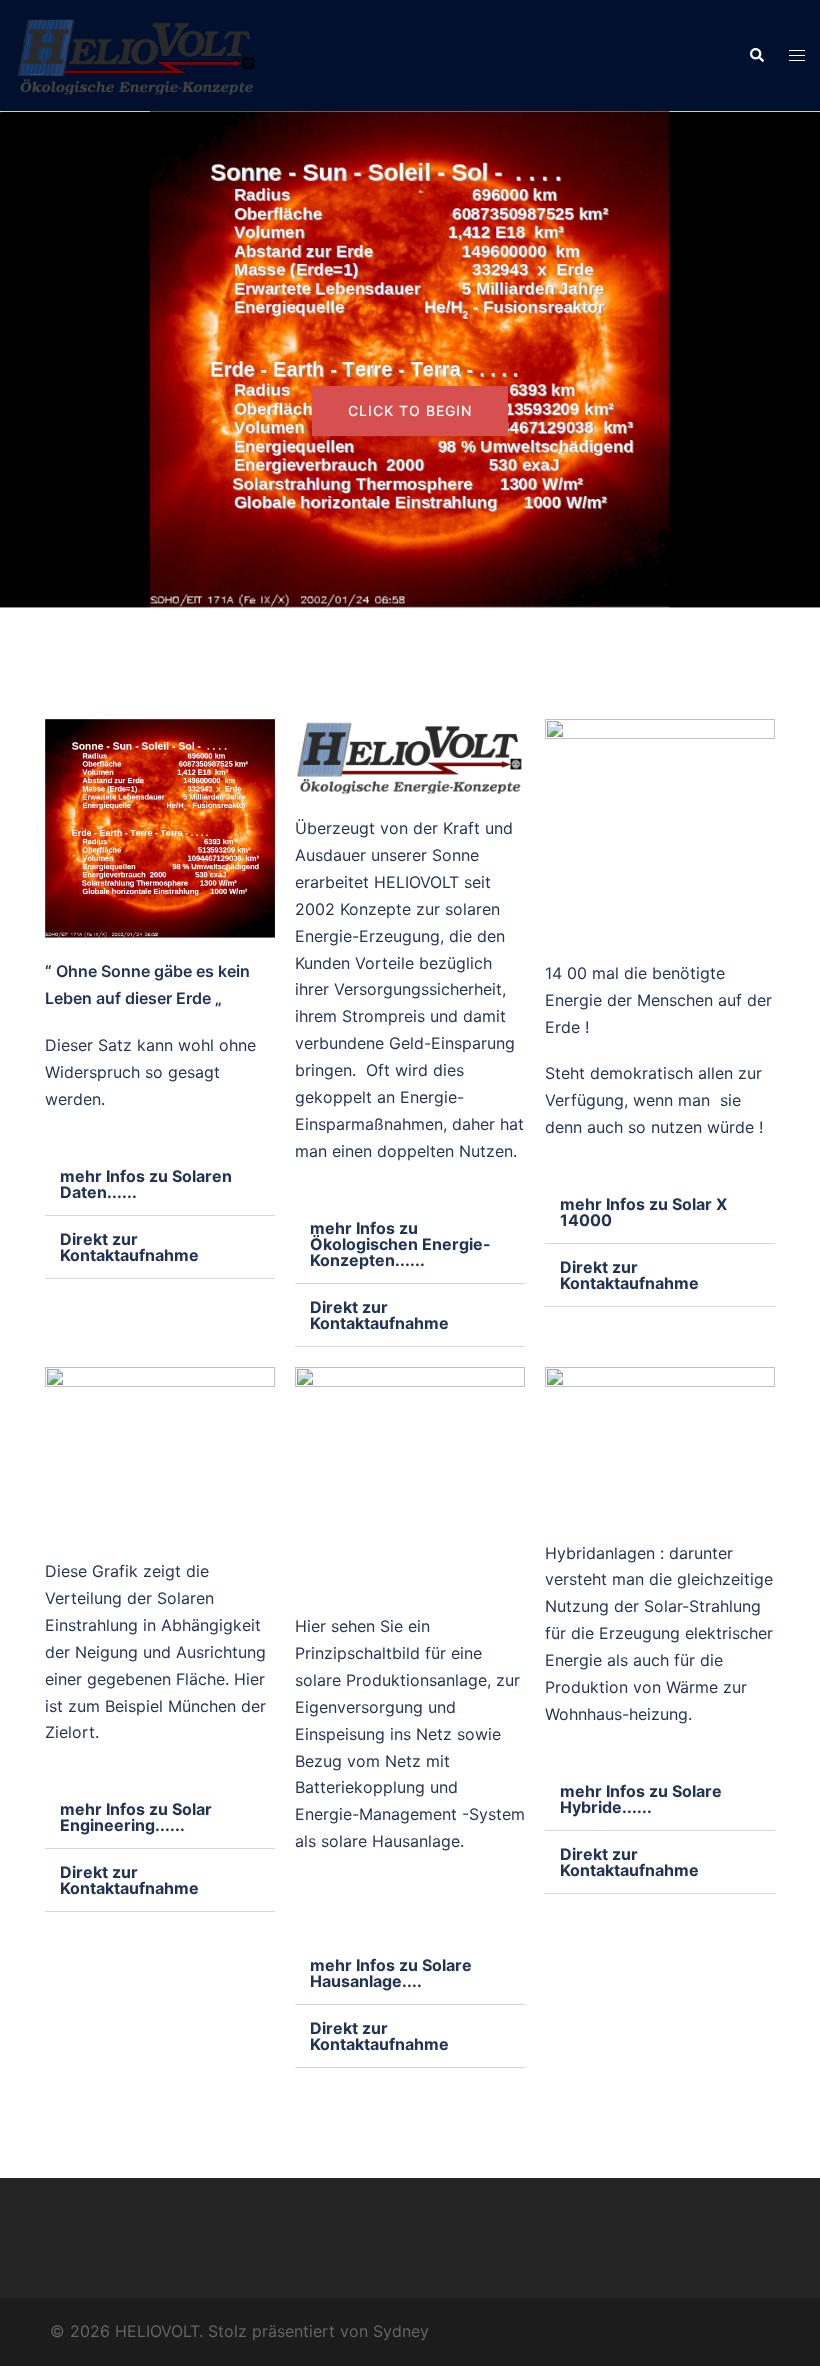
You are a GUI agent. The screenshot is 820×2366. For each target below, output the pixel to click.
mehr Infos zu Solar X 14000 (643, 1212)
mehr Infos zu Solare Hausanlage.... (391, 1973)
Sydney (401, 2331)
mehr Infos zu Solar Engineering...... (136, 1817)
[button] (756, 55)
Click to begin (410, 410)
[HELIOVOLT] (136, 54)
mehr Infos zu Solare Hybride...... (641, 1799)
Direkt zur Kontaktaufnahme (129, 1247)
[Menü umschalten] (797, 55)
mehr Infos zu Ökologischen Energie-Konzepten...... (400, 1244)
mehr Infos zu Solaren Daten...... (146, 1184)
